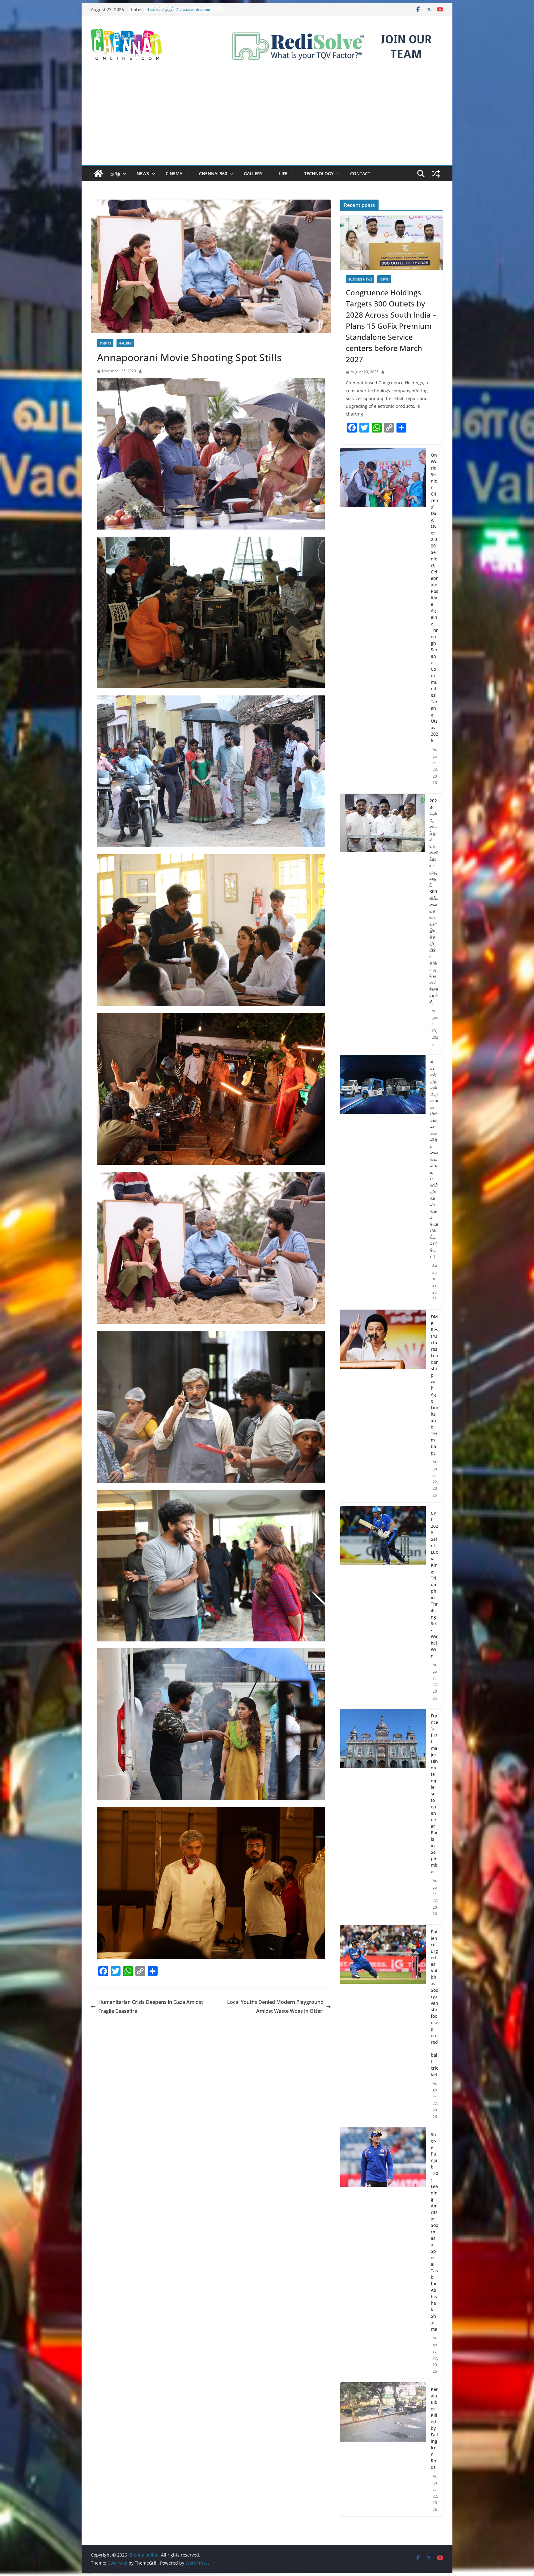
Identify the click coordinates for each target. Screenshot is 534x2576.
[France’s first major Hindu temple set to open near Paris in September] (383, 1815)
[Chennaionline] (98, 174)
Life (283, 173)
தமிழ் (115, 173)
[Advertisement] (267, 119)
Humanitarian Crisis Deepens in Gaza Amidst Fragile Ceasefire (151, 2006)
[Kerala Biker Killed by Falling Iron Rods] (383, 2449)
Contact (360, 173)
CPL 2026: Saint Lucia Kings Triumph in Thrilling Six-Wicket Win (434, 1584)
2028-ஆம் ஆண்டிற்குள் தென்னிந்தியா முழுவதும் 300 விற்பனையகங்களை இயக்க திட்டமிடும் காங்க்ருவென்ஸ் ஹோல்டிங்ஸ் (434, 901)
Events (105, 343)
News (143, 173)
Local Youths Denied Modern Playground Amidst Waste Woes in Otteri (275, 2006)
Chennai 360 (213, 173)
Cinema (174, 173)
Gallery (253, 173)
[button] (123, 174)
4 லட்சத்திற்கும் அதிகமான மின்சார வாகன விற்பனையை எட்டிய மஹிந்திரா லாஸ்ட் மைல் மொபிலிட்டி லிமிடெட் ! (434, 1159)
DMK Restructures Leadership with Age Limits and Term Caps (434, 1385)
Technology (319, 173)
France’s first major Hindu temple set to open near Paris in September (434, 1794)
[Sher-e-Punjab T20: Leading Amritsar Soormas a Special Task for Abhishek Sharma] (383, 2253)
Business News (360, 279)
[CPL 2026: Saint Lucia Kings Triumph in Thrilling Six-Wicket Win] (383, 1606)
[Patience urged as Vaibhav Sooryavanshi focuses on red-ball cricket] (383, 2024)
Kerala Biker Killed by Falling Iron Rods (434, 2428)
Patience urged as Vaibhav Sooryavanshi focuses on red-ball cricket (434, 2003)
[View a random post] (436, 174)
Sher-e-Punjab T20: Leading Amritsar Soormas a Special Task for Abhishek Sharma (434, 2232)
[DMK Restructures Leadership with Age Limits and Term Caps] (383, 1406)
